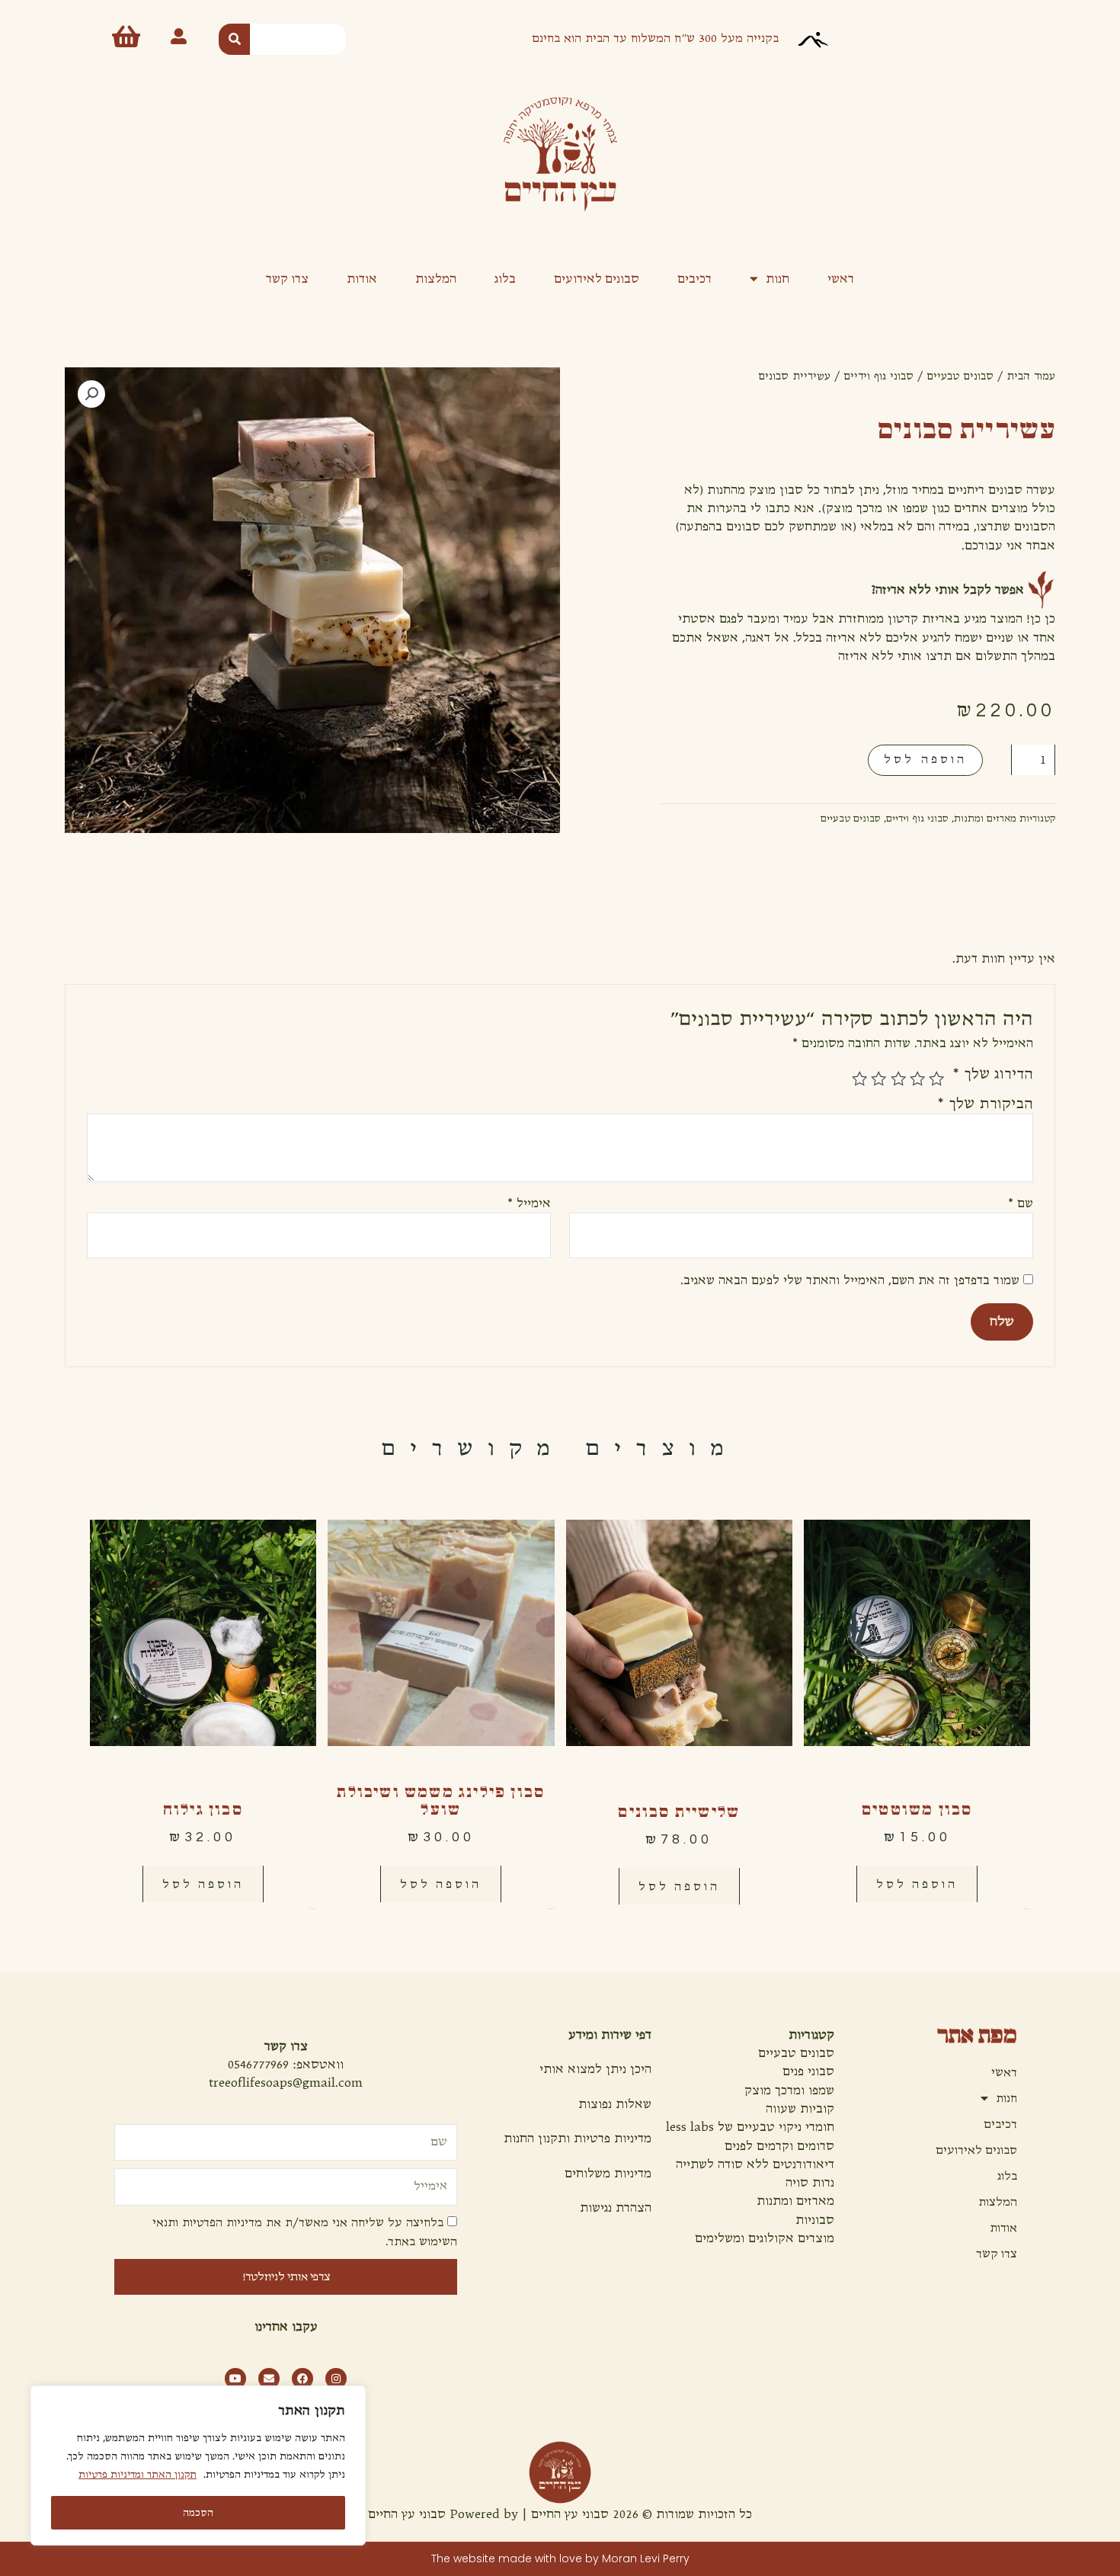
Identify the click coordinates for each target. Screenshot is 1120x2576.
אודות (362, 278)
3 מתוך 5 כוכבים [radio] (898, 1078)
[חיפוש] (234, 39)
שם (1020, 1203)
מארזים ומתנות (985, 819)
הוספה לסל (925, 759)
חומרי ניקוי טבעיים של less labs (750, 2127)
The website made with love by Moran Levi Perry (560, 2558)
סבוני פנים (808, 2071)
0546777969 (258, 2065)
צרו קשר (287, 278)
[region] (198, 2465)
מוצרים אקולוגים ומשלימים (765, 2238)
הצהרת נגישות (616, 2208)
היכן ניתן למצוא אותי (595, 2069)
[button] (91, 394)
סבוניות (815, 2220)
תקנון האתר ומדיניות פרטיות (138, 2475)
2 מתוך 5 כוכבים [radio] (917, 1078)
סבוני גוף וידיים (878, 376)
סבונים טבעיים (960, 376)
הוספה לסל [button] (917, 1884)
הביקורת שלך (985, 1104)
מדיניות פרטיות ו (609, 2139)
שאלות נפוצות (615, 2104)
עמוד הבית (1031, 376)
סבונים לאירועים (597, 278)
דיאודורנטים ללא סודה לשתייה (755, 2164)
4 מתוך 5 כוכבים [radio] (878, 1078)
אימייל (529, 1203)
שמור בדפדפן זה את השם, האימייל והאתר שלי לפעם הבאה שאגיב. (850, 1280)
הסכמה (198, 2513)
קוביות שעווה (800, 2109)
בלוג (505, 278)
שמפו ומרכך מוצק (789, 2091)
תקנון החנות (535, 2139)
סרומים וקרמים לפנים (779, 2146)
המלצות (436, 278)
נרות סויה (810, 2183)
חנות (778, 278)
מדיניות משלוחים (608, 2174)
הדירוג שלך (992, 1074)
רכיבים (694, 278)
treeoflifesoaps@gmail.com (286, 2083)
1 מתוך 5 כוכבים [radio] (936, 1078)
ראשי (841, 278)
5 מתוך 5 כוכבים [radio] (859, 1078)
